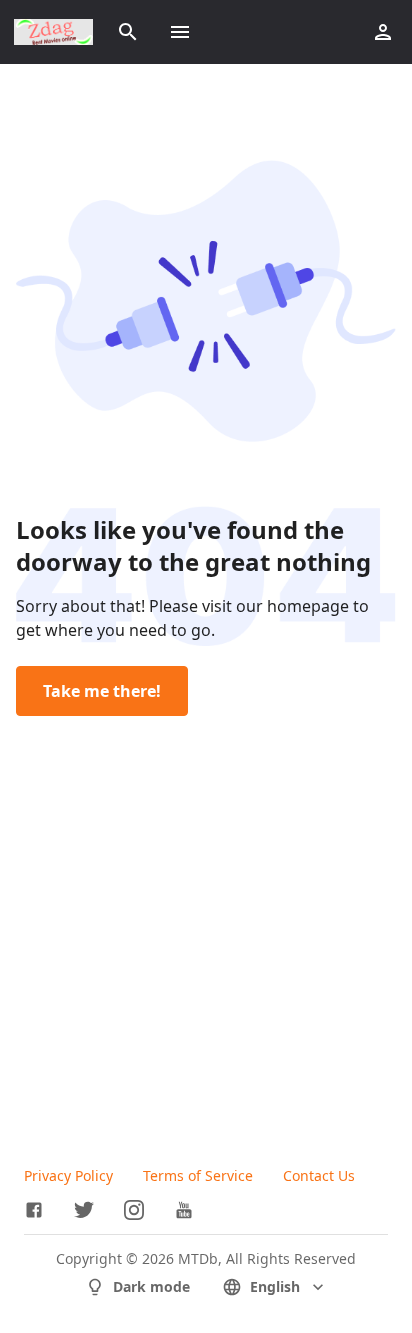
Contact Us (319, 1175)
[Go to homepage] (53, 32)
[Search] (128, 32)
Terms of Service (198, 1175)
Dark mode (151, 1286)
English (275, 1286)
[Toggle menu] (180, 32)
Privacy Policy (68, 1175)
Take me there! (102, 691)
